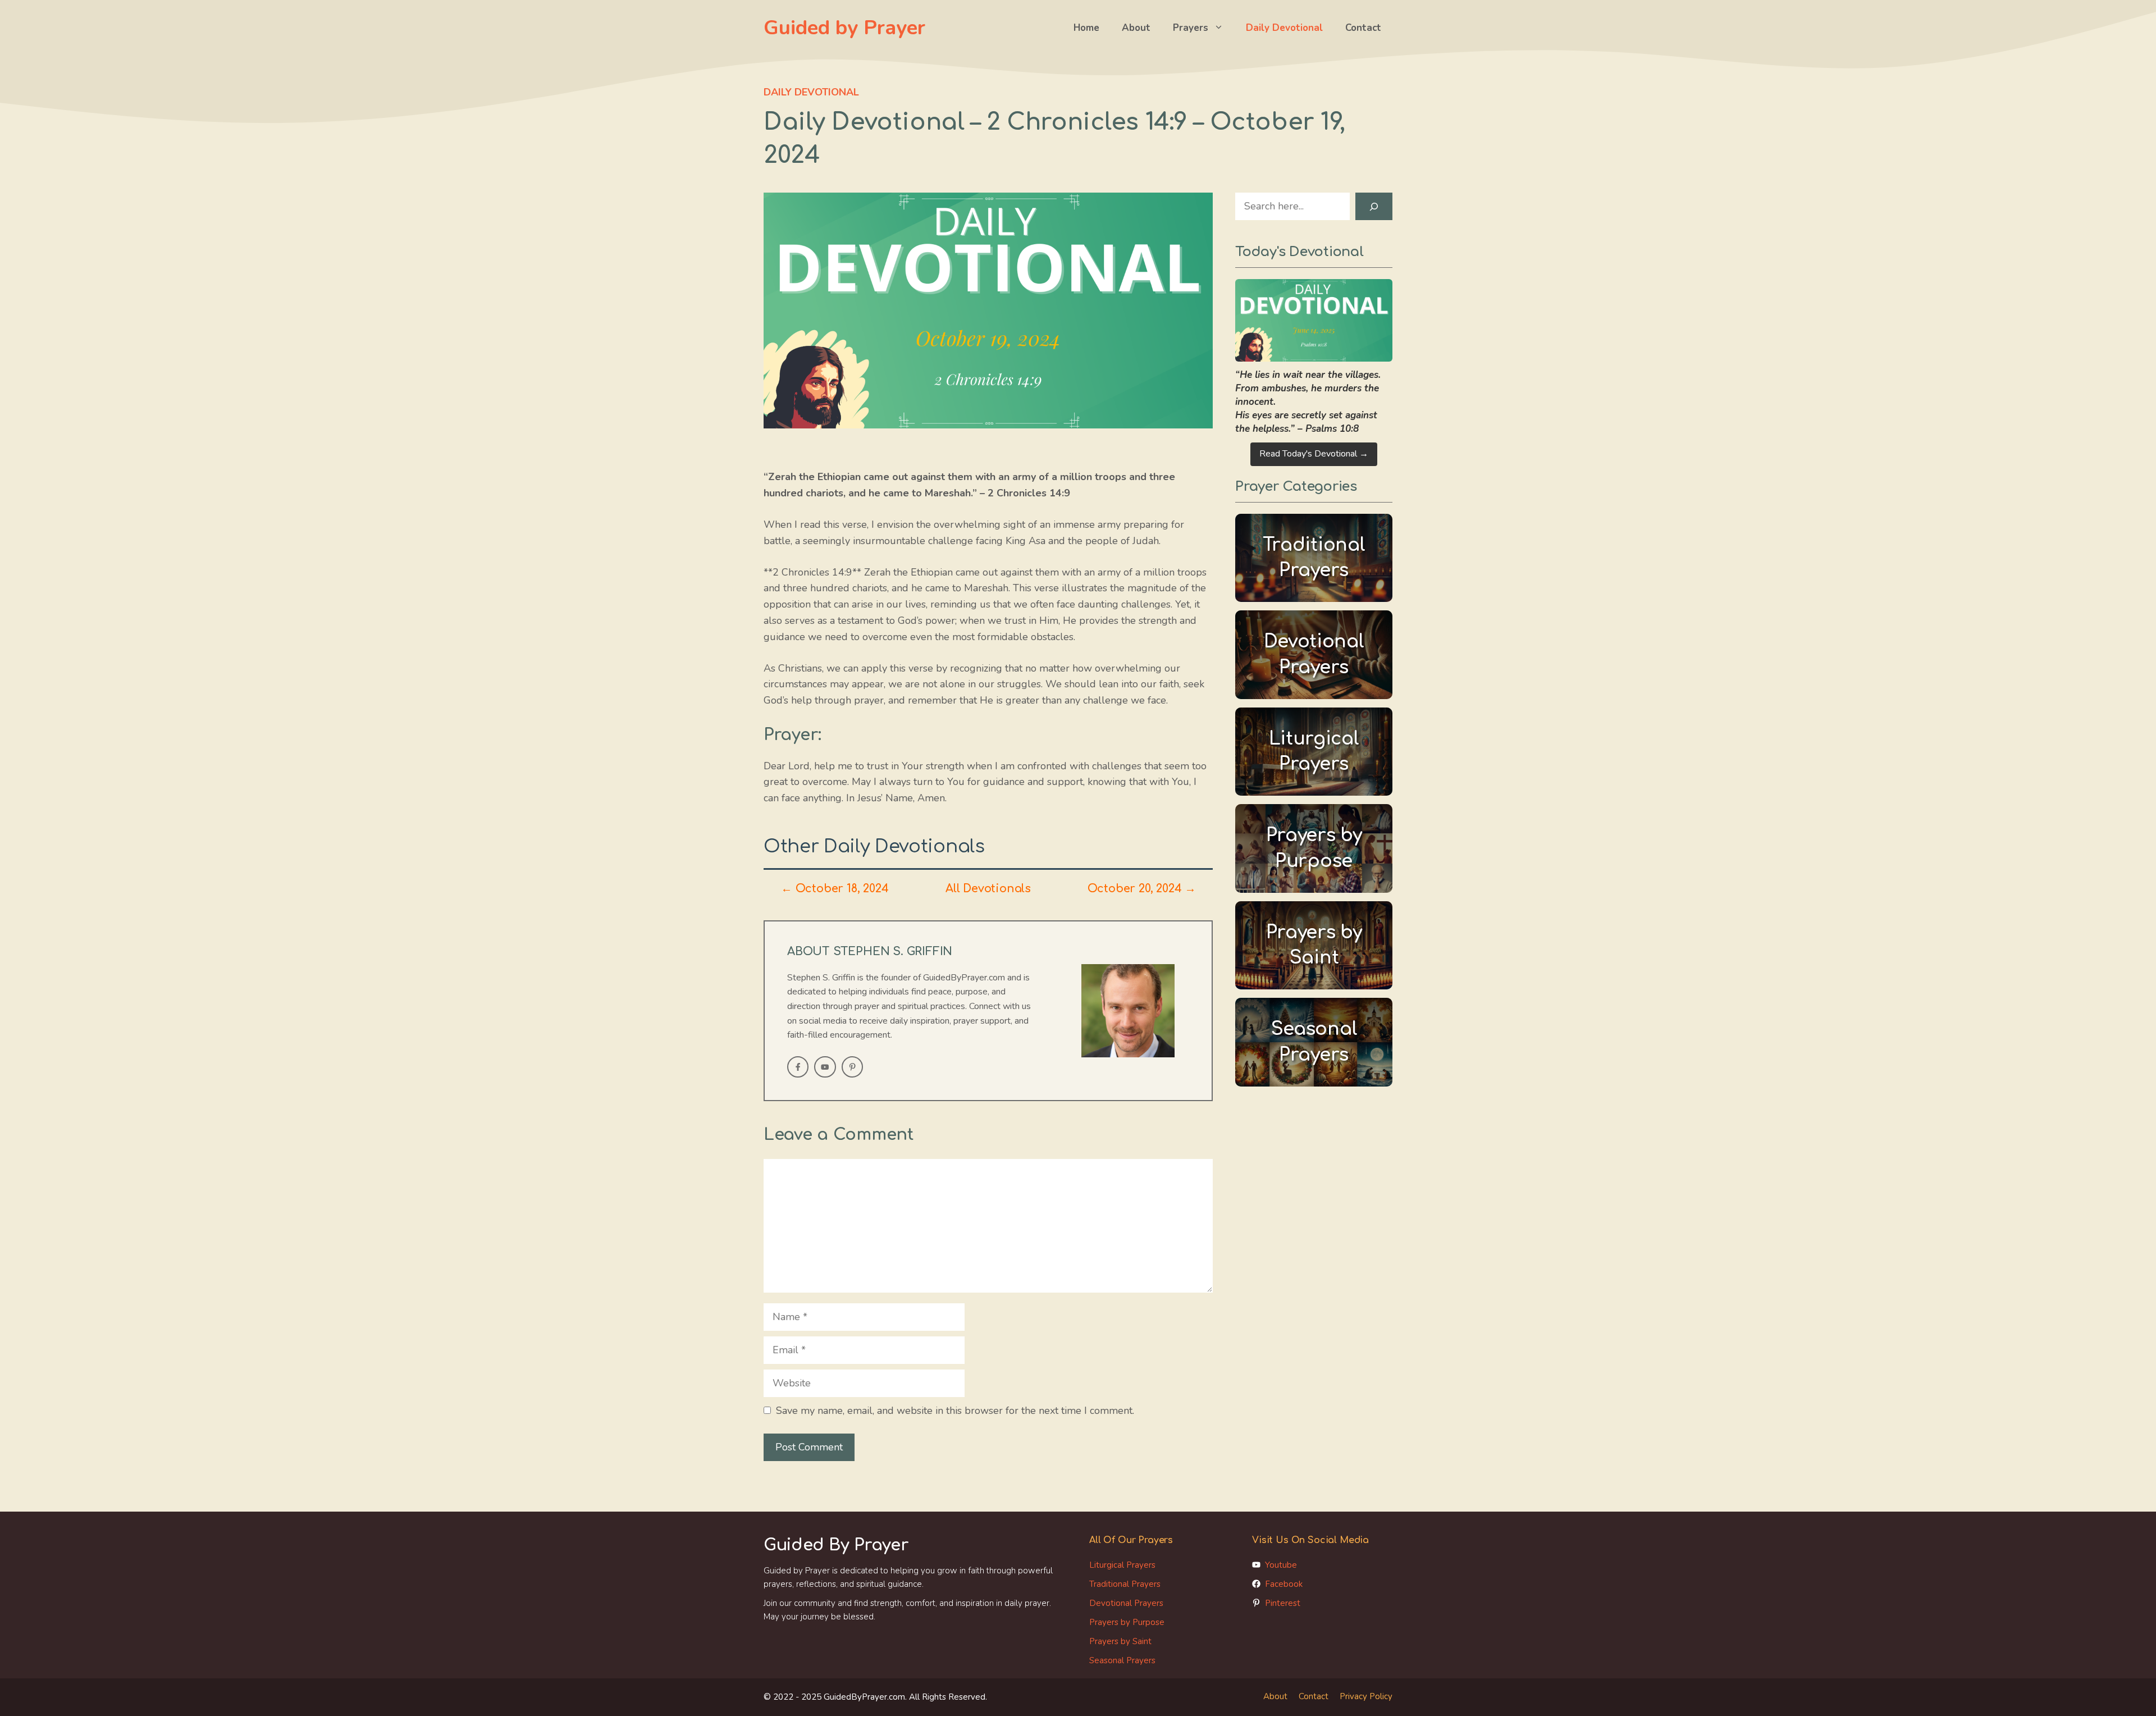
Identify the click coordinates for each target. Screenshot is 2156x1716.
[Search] (1374, 206)
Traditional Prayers (1125, 1584)
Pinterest (1283, 1603)
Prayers (1191, 28)
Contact (1363, 28)
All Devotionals (988, 889)
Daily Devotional (1284, 28)
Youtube (1281, 1565)
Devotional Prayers (1126, 1603)
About (1136, 28)
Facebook (1284, 1584)
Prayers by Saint (1120, 1641)
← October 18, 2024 (835, 889)
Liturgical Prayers (1122, 1565)
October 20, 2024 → (1142, 889)
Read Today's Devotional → (1314, 454)
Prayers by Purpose (1127, 1622)
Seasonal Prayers (1122, 1660)
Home (1086, 28)
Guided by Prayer (844, 28)
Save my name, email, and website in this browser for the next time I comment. (955, 1411)
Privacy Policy (1366, 1696)
